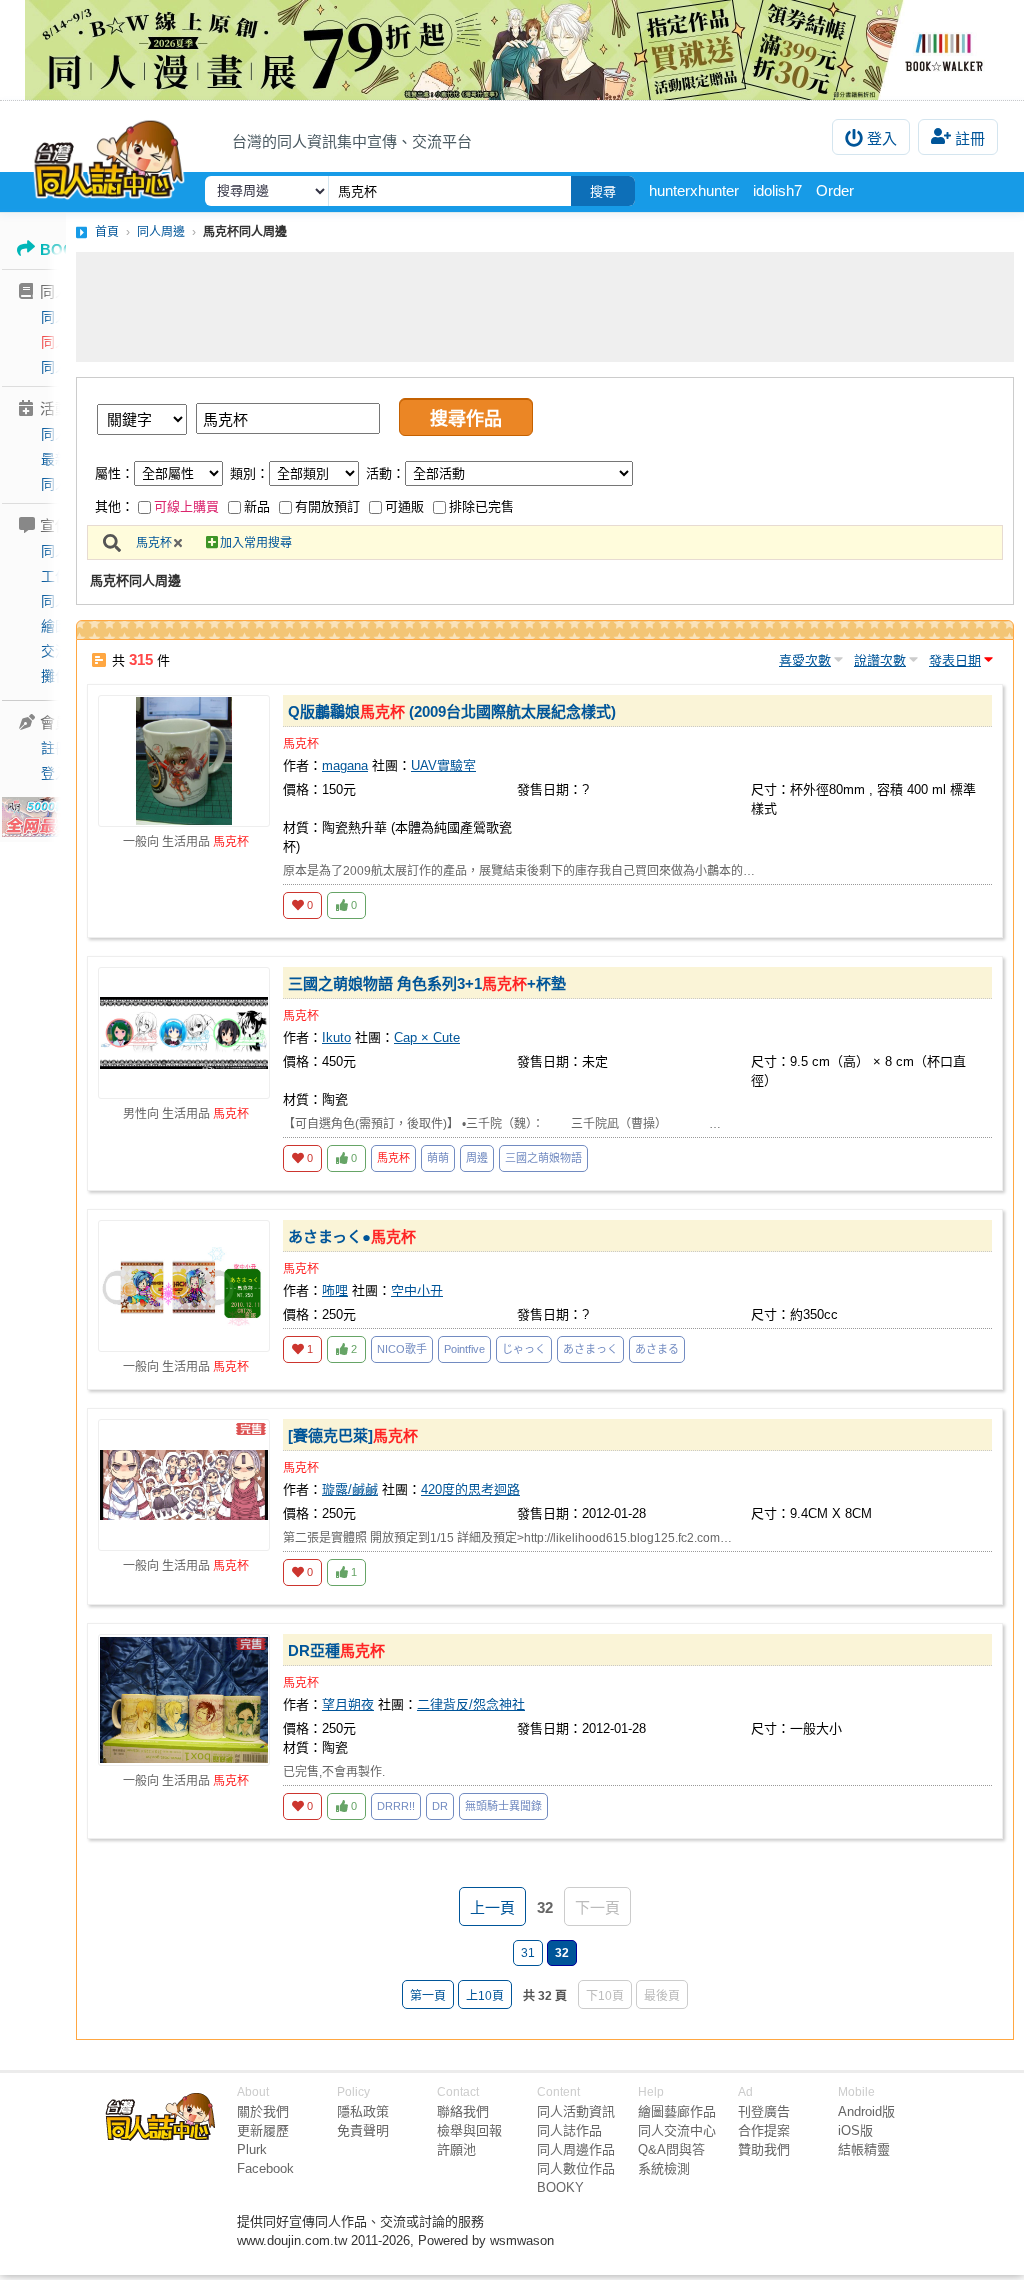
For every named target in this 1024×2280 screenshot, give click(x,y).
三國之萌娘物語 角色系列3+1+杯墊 (427, 983)
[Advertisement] (545, 307)
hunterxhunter (694, 190)
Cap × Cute (427, 1037)
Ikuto (336, 1037)
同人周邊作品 (576, 2149)
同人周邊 (161, 232)
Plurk (252, 2149)
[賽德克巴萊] (353, 1435)
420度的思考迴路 (470, 1489)
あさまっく (590, 1349)
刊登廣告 (764, 2111)
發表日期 (955, 660)
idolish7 (777, 190)
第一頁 (428, 1996)
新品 (257, 506)
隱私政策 (363, 2111)
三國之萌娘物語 (543, 1158)
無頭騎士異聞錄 (503, 1806)
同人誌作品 (569, 2130)
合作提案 (764, 2130)
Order (835, 190)
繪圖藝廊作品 (677, 2111)
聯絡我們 (463, 2111)
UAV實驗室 (443, 765)
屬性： (114, 473)
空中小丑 (417, 1290)
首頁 (107, 232)
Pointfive (464, 1349)
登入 (882, 138)
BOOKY (560, 2187)
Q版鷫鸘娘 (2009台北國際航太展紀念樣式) (452, 711)
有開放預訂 (327, 506)
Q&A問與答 (671, 2149)
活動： (385, 473)
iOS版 (855, 2130)
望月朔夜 (348, 1704)
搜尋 (603, 191)
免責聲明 (363, 2130)
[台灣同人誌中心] (109, 155)
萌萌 (438, 1158)
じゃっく (524, 1349)
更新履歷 (263, 2130)
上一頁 (492, 1907)
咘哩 (335, 1290)
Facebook (265, 2168)
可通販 (404, 506)
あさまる (657, 1349)
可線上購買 (186, 506)
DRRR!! (396, 1806)
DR (440, 1806)
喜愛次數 (805, 660)
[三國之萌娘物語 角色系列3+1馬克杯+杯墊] (184, 1033)
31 (528, 1953)
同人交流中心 (677, 2130)
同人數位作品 (576, 2168)
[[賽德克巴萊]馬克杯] (184, 1485)
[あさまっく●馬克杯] (184, 1286)
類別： (249, 473)
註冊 (970, 138)
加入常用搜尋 (256, 543)
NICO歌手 (402, 1349)
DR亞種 (336, 1650)
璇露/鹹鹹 (350, 1489)
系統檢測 (664, 2168)
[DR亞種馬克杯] (184, 1700)
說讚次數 (880, 660)
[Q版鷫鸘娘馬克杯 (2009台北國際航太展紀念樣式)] (184, 761)
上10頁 (485, 1996)
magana (345, 765)
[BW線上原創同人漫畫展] (512, 50)
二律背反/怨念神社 (471, 1704)
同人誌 (62, 317)
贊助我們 (764, 2149)
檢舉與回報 (469, 2130)
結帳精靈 (864, 2149)
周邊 (477, 1158)
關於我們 (263, 2111)
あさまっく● (352, 1236)
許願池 (456, 2149)
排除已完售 (481, 506)
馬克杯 (154, 543)
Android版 (866, 2111)
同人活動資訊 (576, 2111)
